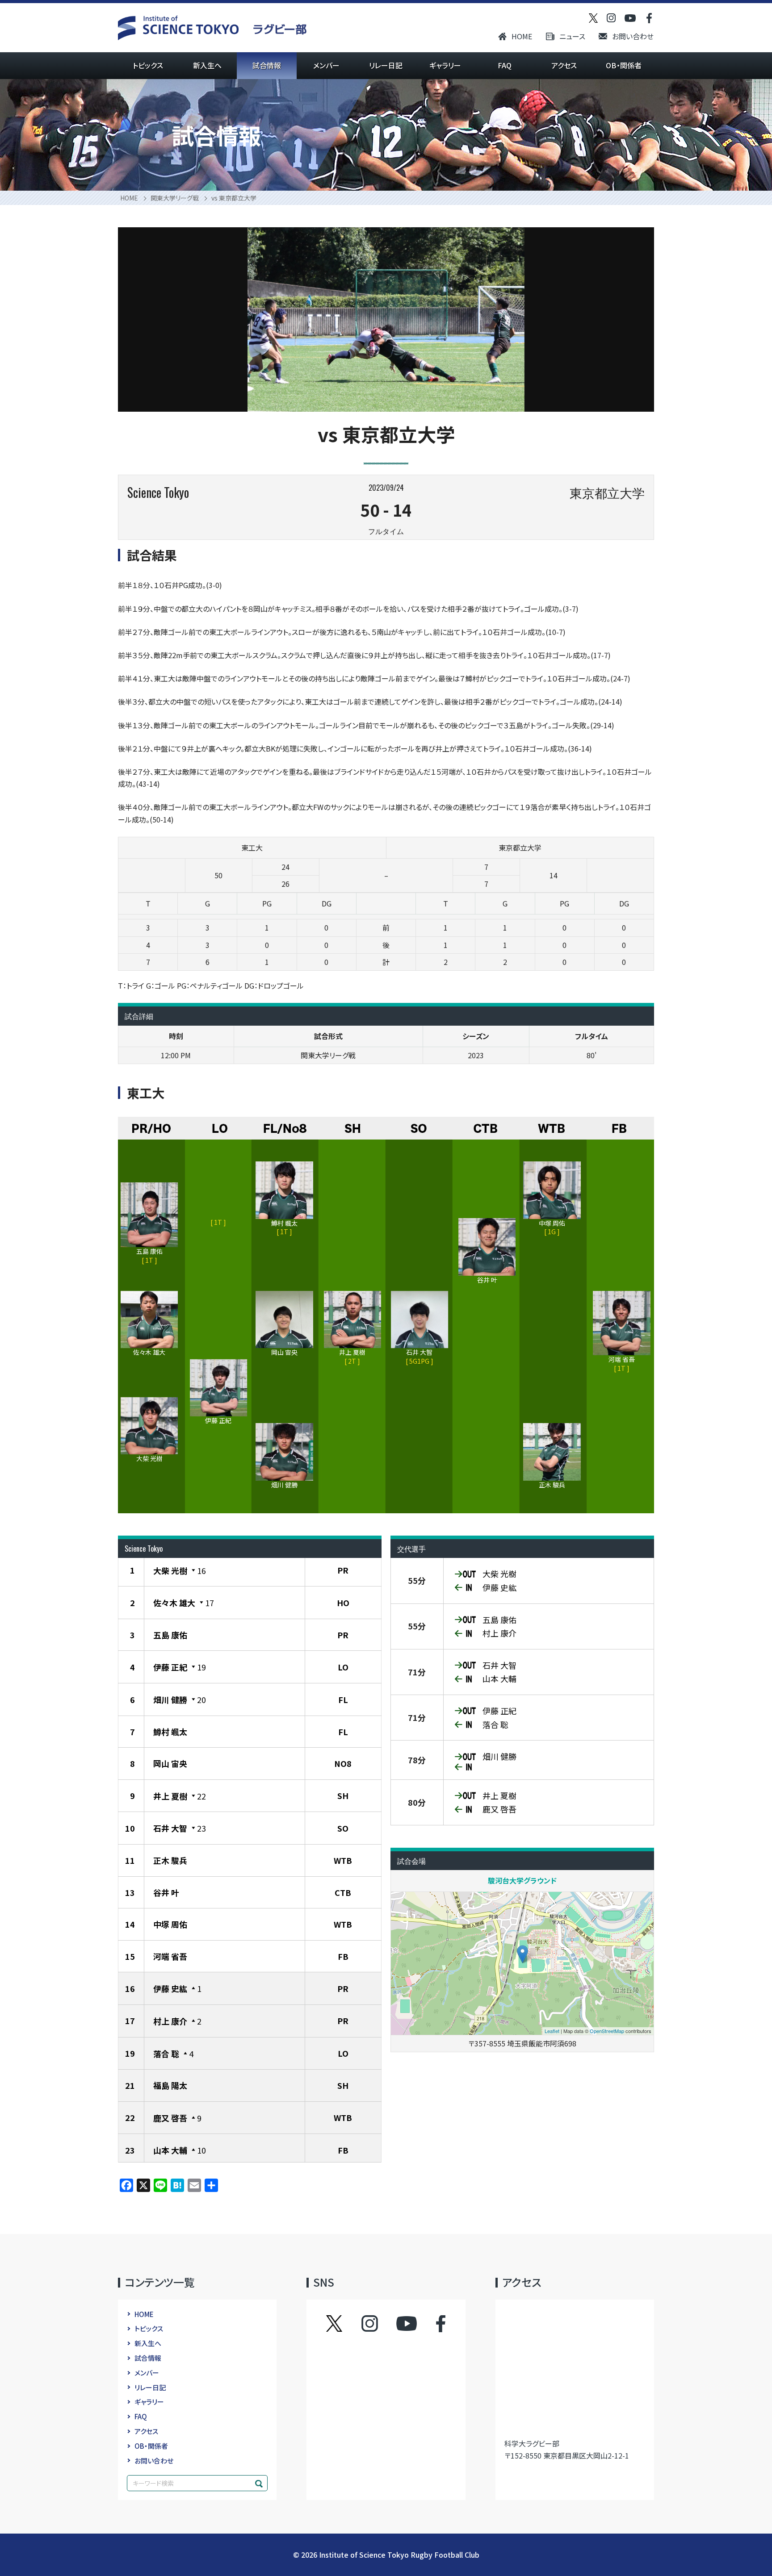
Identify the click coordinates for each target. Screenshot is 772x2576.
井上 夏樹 (170, 1796)
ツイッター (343, 2324)
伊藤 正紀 (170, 1667)
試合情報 (267, 65)
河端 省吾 (170, 1956)
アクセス (564, 65)
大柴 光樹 (170, 1570)
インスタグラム (378, 2324)
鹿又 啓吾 (170, 2118)
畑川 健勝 (170, 1699)
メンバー (326, 65)
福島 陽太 (170, 2085)
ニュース (572, 36)
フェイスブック (432, 2324)
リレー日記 (386, 65)
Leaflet (552, 2031)
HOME (522, 36)
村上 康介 (170, 2021)
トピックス (148, 65)
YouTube (407, 2324)
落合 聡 (166, 2054)
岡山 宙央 (170, 1763)
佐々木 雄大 (174, 1603)
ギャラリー (445, 65)
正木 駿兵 (170, 1860)
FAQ (505, 65)
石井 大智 (170, 1828)
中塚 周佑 (170, 1924)
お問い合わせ (633, 36)
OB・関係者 (624, 65)
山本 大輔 (170, 2150)
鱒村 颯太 (170, 1732)
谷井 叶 (166, 1892)
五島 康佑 (170, 1635)
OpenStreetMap (607, 2031)
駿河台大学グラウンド (522, 1880)
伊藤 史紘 (170, 1988)
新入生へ (207, 65)
